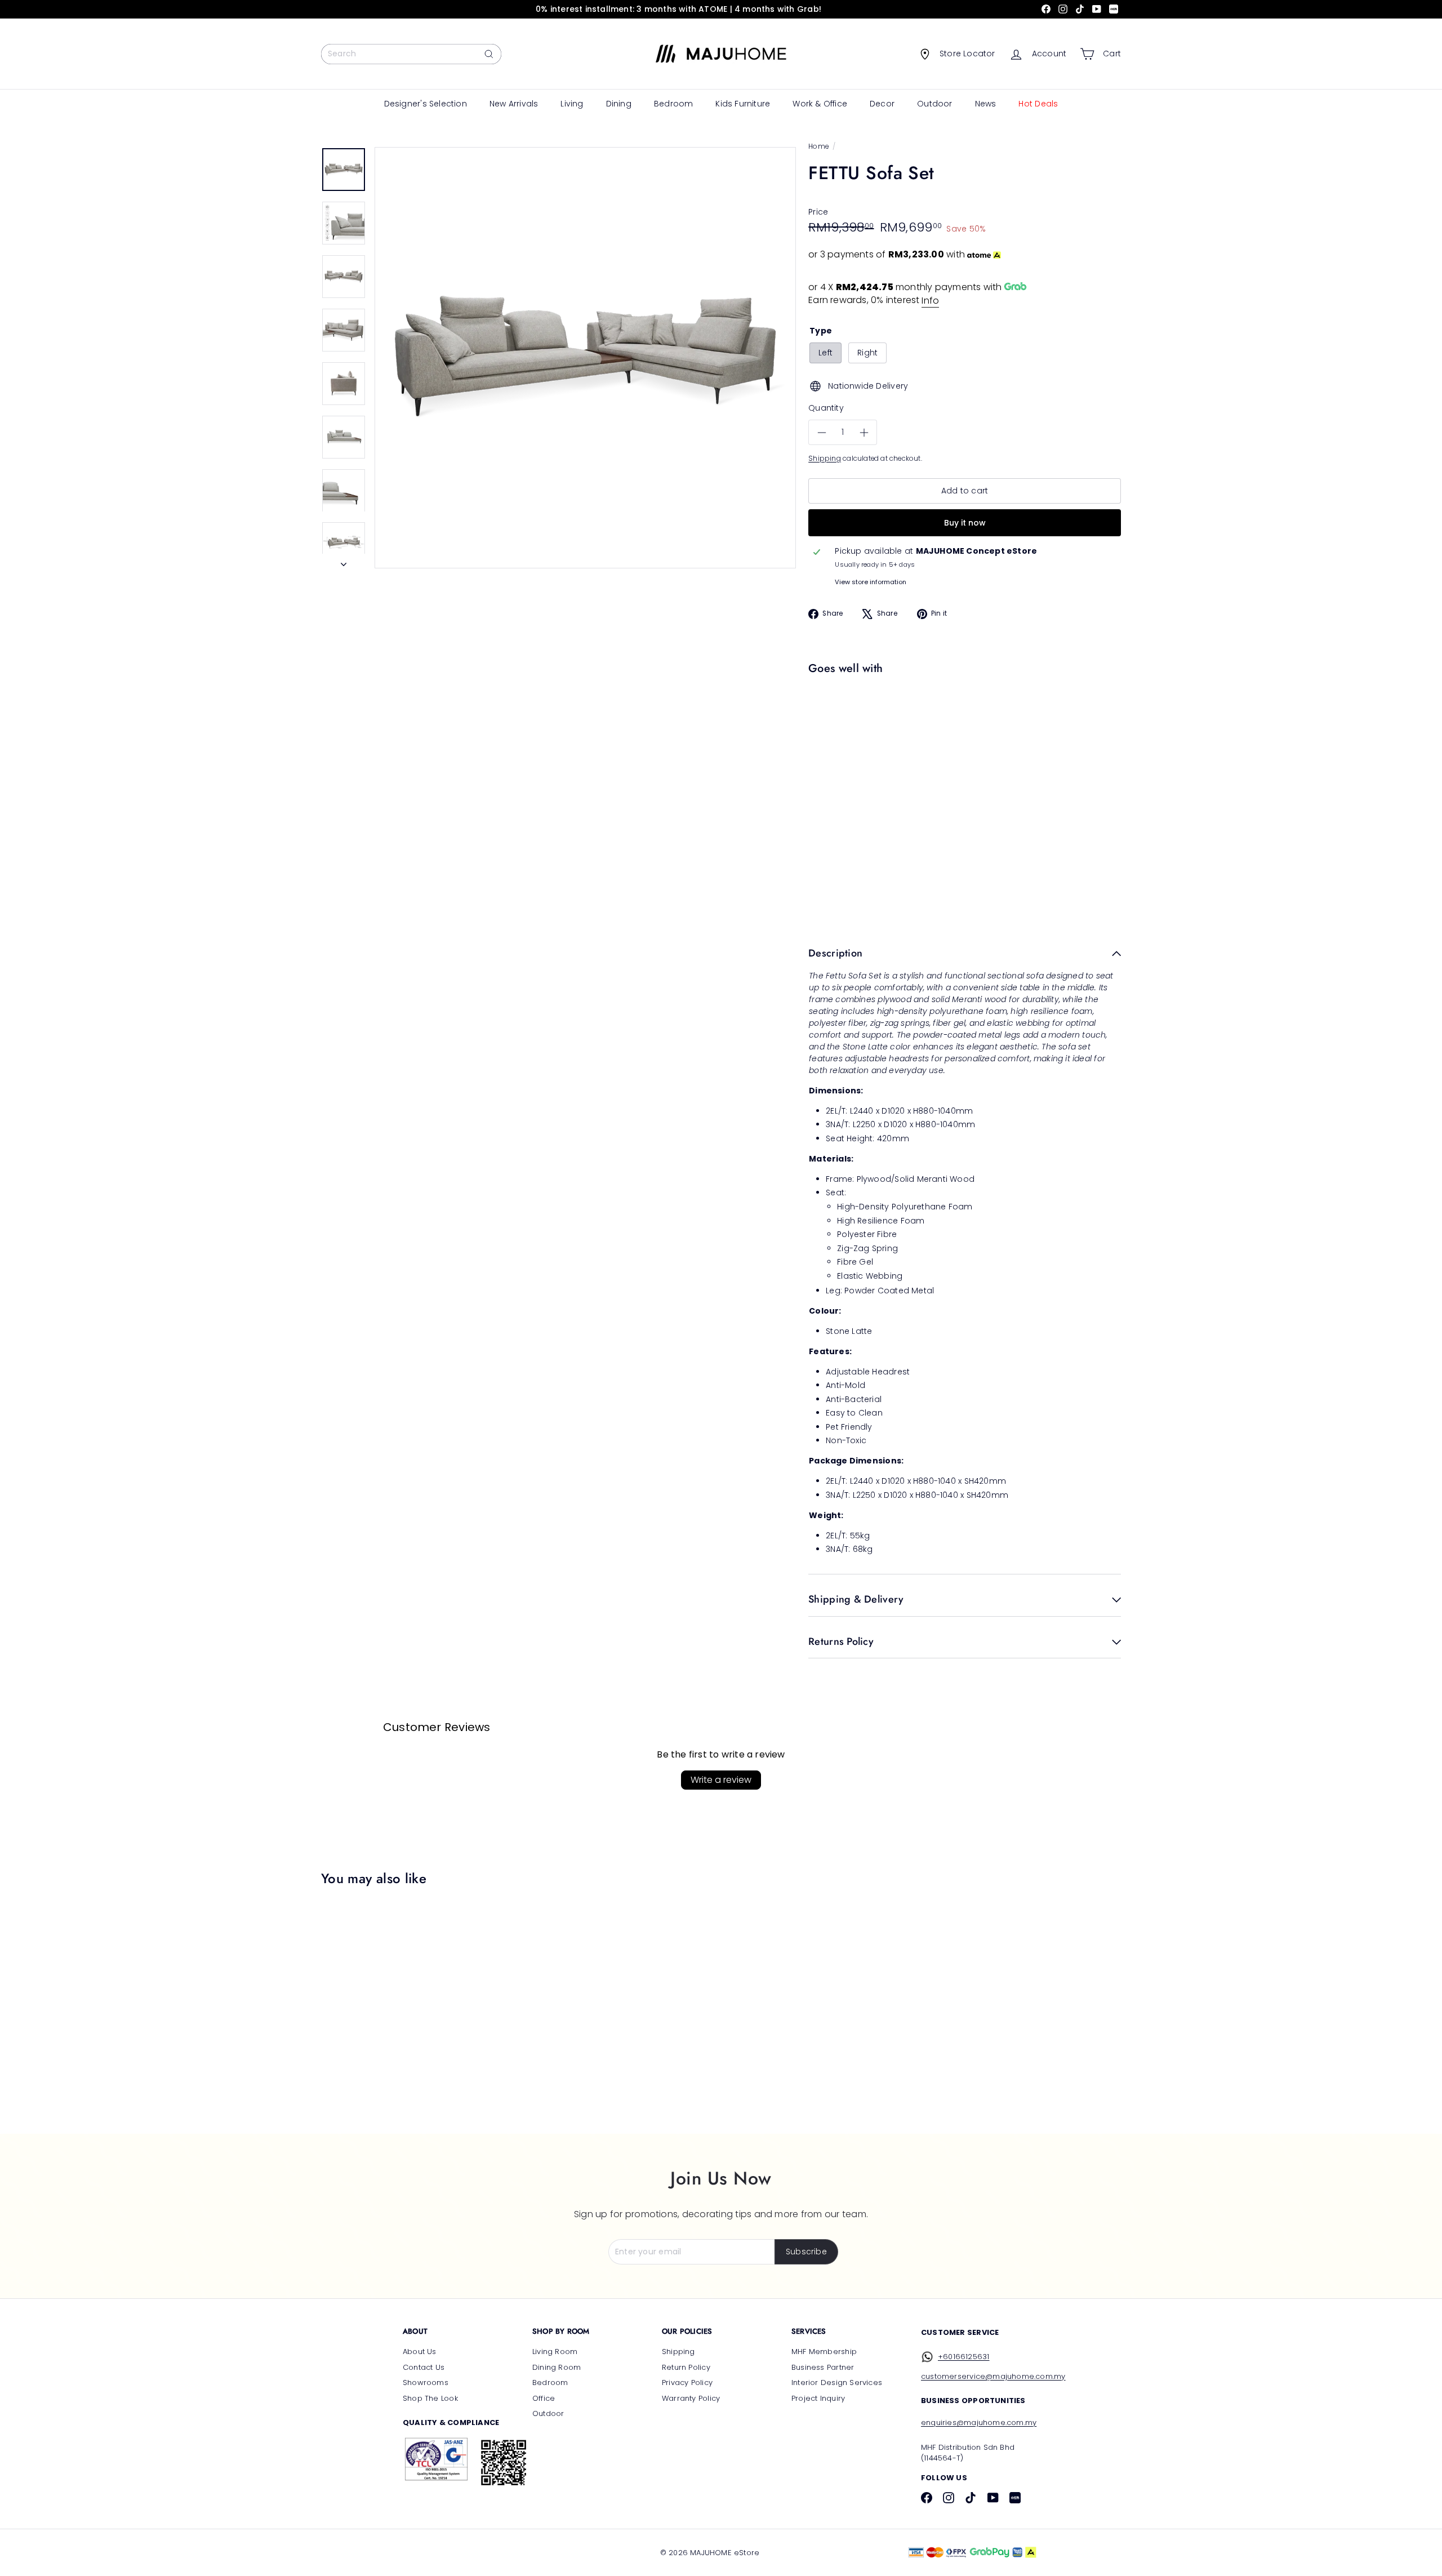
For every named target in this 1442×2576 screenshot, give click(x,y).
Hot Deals (1038, 104)
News (986, 104)
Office (544, 2398)
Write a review (721, 1780)
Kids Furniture (743, 104)
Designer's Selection (426, 104)
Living (572, 104)
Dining (619, 104)
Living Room (555, 2352)
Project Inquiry (818, 2398)
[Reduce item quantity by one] (822, 433)
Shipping (825, 459)
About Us (420, 2352)
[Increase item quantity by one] (864, 433)
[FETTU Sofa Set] (962, 718)
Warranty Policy (691, 2398)
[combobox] (411, 54)
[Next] (344, 561)
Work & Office (820, 104)
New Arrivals (514, 104)
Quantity (826, 408)
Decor (882, 104)
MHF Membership (824, 2352)
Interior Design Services (837, 2383)
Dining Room (557, 2367)
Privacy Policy (687, 2383)
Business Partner (823, 2367)
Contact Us (424, 2367)
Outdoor (934, 104)
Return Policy (686, 2367)
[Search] (489, 54)
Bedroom (673, 104)
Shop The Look (430, 2398)
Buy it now (965, 523)
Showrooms (426, 2383)
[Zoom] (585, 358)
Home (819, 146)
